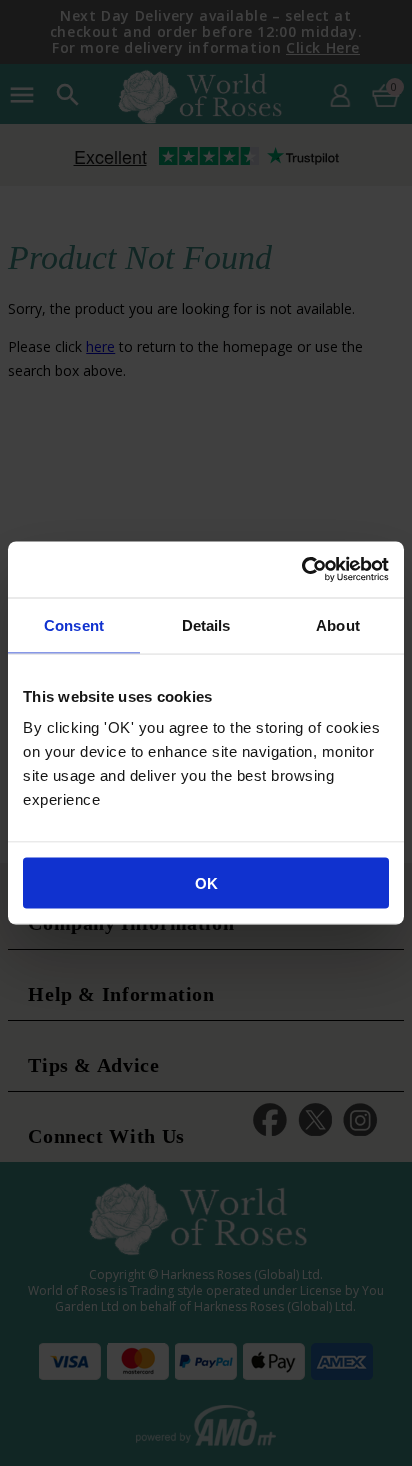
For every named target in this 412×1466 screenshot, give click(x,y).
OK (206, 883)
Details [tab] (206, 624)
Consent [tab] (74, 624)
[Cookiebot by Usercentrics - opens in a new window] (301, 570)
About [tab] (338, 624)
